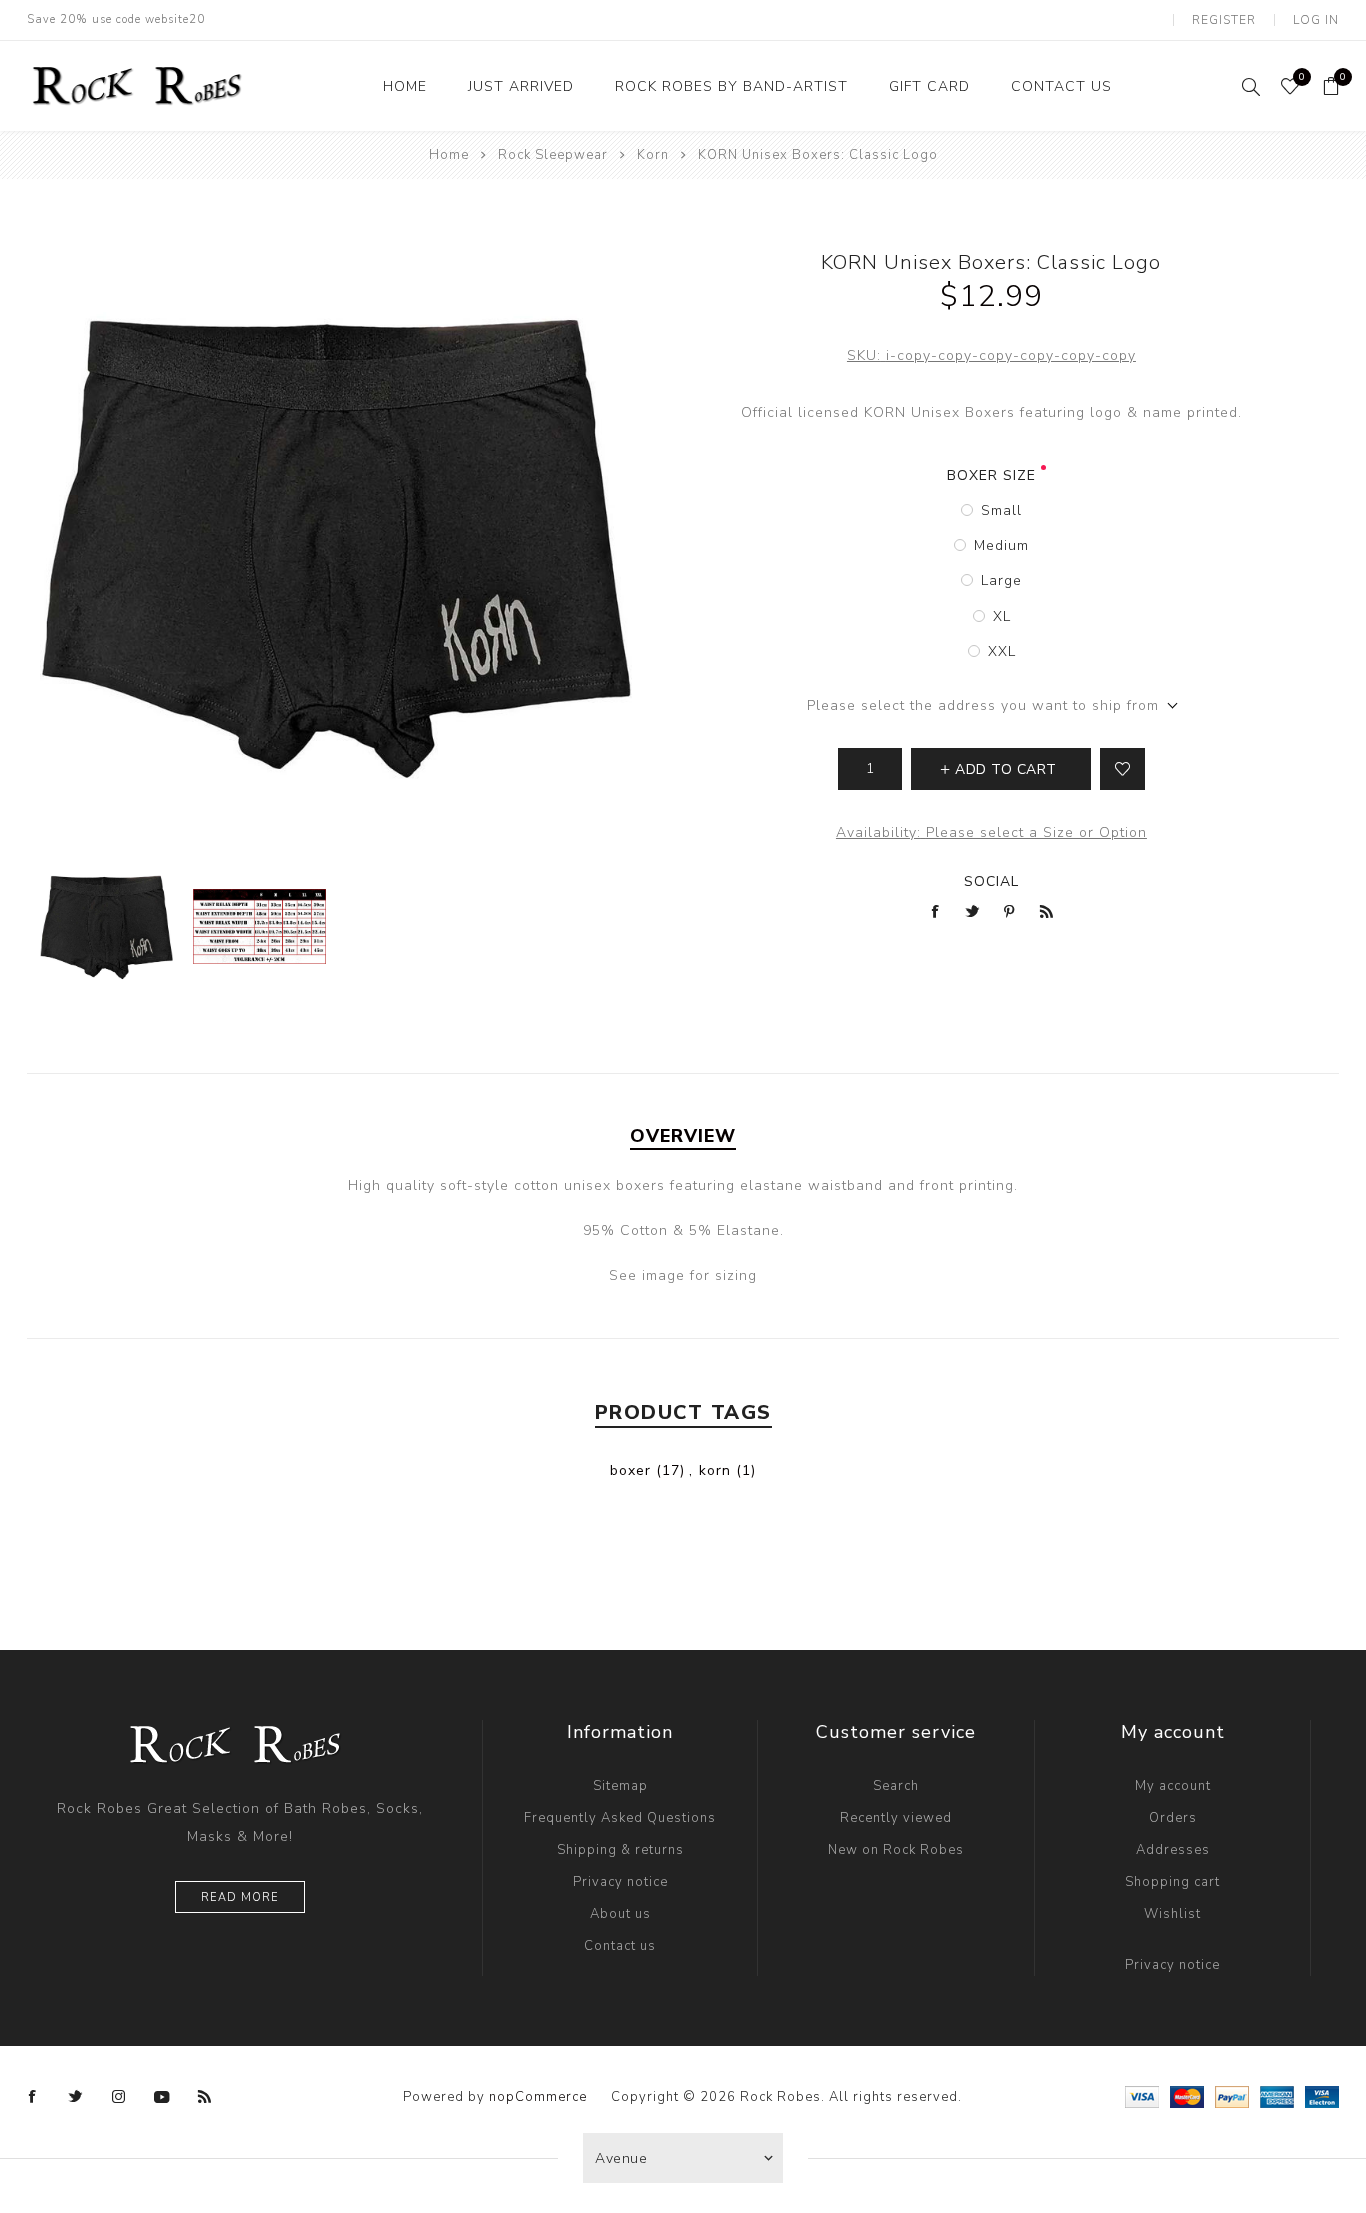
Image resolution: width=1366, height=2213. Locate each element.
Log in (1316, 20)
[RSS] (205, 2097)
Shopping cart (1172, 1882)
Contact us (620, 1946)
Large (1001, 580)
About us (620, 1914)
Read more (240, 1897)
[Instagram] (119, 2097)
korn (715, 1470)
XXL (1002, 651)
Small (1001, 510)
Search (896, 1786)
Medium (1001, 545)
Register (1224, 20)
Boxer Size (991, 475)
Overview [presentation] (683, 1136)
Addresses (1173, 1850)
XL (1002, 616)
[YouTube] (162, 2097)
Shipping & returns (620, 1850)
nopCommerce (538, 2097)
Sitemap (620, 1786)
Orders (1173, 1818)
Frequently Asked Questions (620, 1818)
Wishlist (1172, 1914)
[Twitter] (76, 2097)
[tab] (683, 1136)
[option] (106, 926)
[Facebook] (33, 2097)
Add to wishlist (1122, 769)
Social (991, 881)
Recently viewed (896, 1818)
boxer (630, 1470)
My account (1173, 1786)
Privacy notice (620, 1882)
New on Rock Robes (896, 1850)
